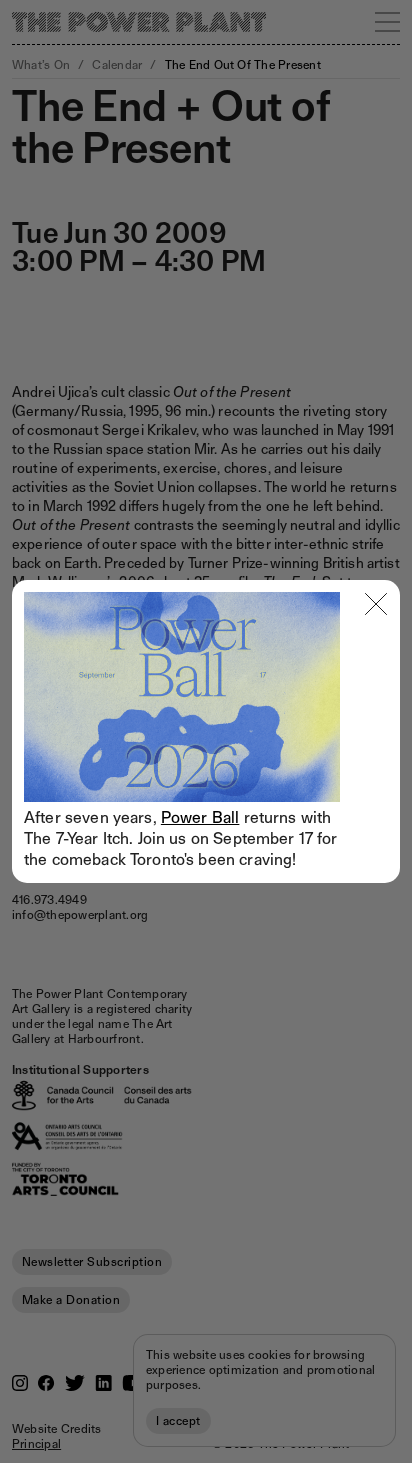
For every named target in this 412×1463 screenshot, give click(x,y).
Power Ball (200, 817)
